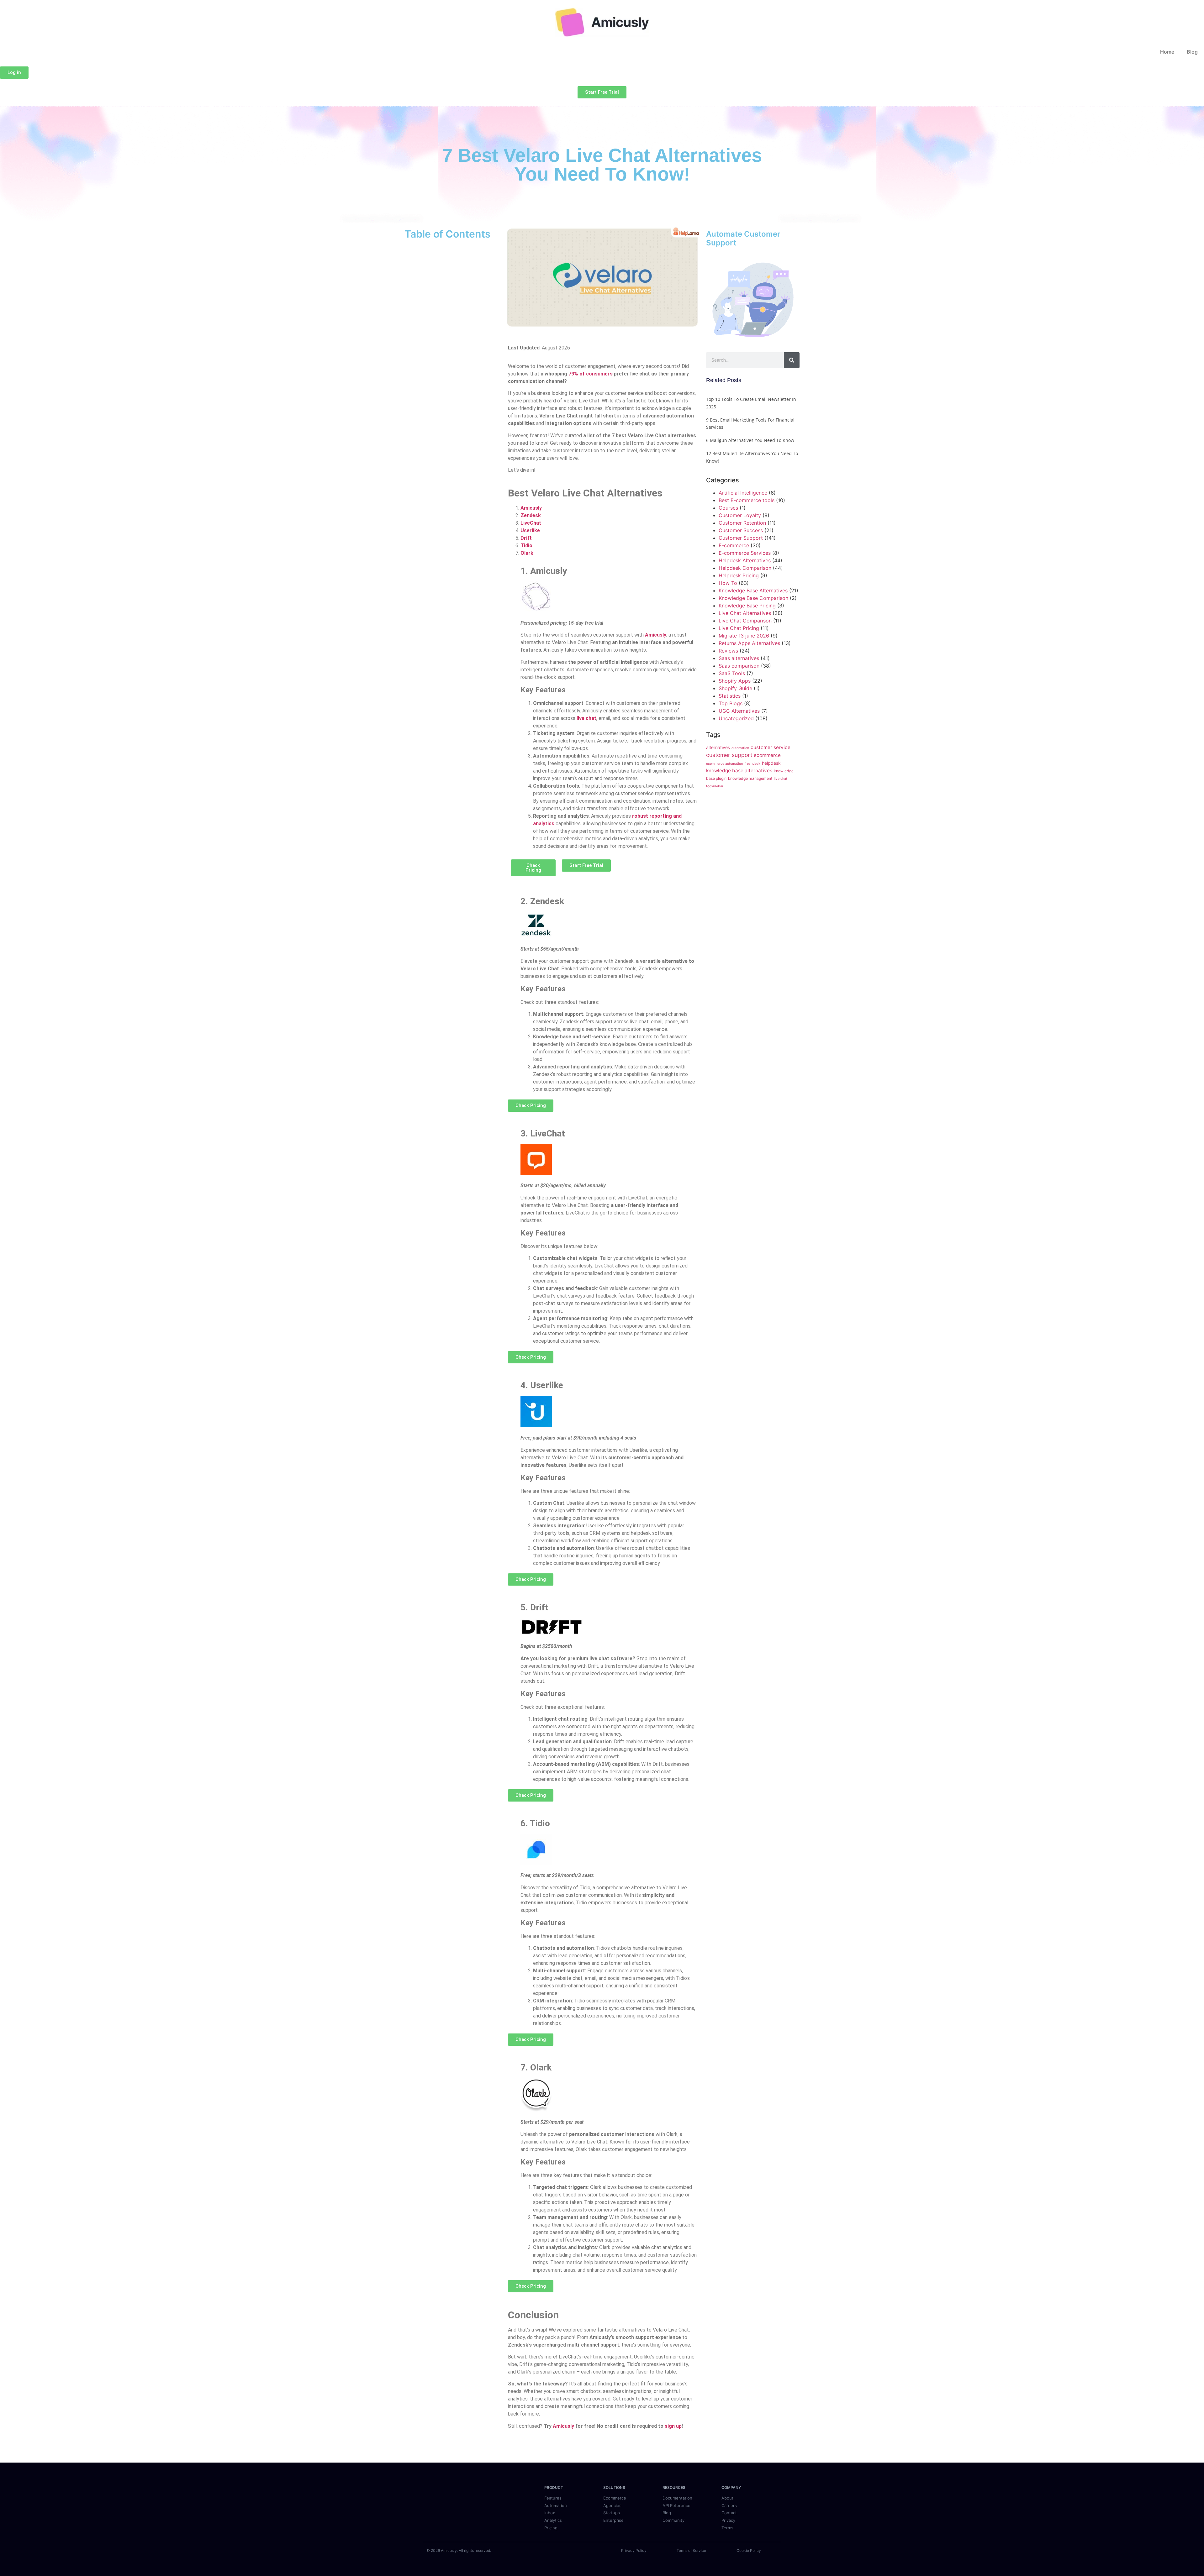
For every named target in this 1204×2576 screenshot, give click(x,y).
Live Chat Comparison (745, 621)
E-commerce (734, 545)
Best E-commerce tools (747, 500)
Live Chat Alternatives (745, 613)
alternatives (718, 747)
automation (740, 748)
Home (1167, 52)
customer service (771, 747)
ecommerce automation (724, 764)
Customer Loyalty (740, 515)
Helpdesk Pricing (739, 575)
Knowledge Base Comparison (753, 598)
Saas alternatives (739, 658)
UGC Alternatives (739, 711)
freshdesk (752, 764)
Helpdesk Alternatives (745, 560)
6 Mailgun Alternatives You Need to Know (750, 440)
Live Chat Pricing (739, 628)
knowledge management (750, 778)
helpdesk (771, 763)
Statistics (730, 696)
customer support (729, 755)
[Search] (792, 360)
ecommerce (767, 755)
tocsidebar (715, 786)
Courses (728, 508)
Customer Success (741, 530)
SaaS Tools (732, 673)
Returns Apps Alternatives (749, 643)
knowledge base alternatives (739, 771)
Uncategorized (736, 718)
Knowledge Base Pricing (747, 606)
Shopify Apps (735, 681)
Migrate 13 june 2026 (744, 636)
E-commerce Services (745, 553)
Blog (1192, 52)
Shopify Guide (735, 688)
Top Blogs (731, 703)
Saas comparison (739, 666)
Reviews (728, 651)
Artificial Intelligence (743, 493)
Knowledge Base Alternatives (753, 590)
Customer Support (741, 538)
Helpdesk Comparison (745, 568)
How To (728, 583)
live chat (781, 779)
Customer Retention (742, 523)
